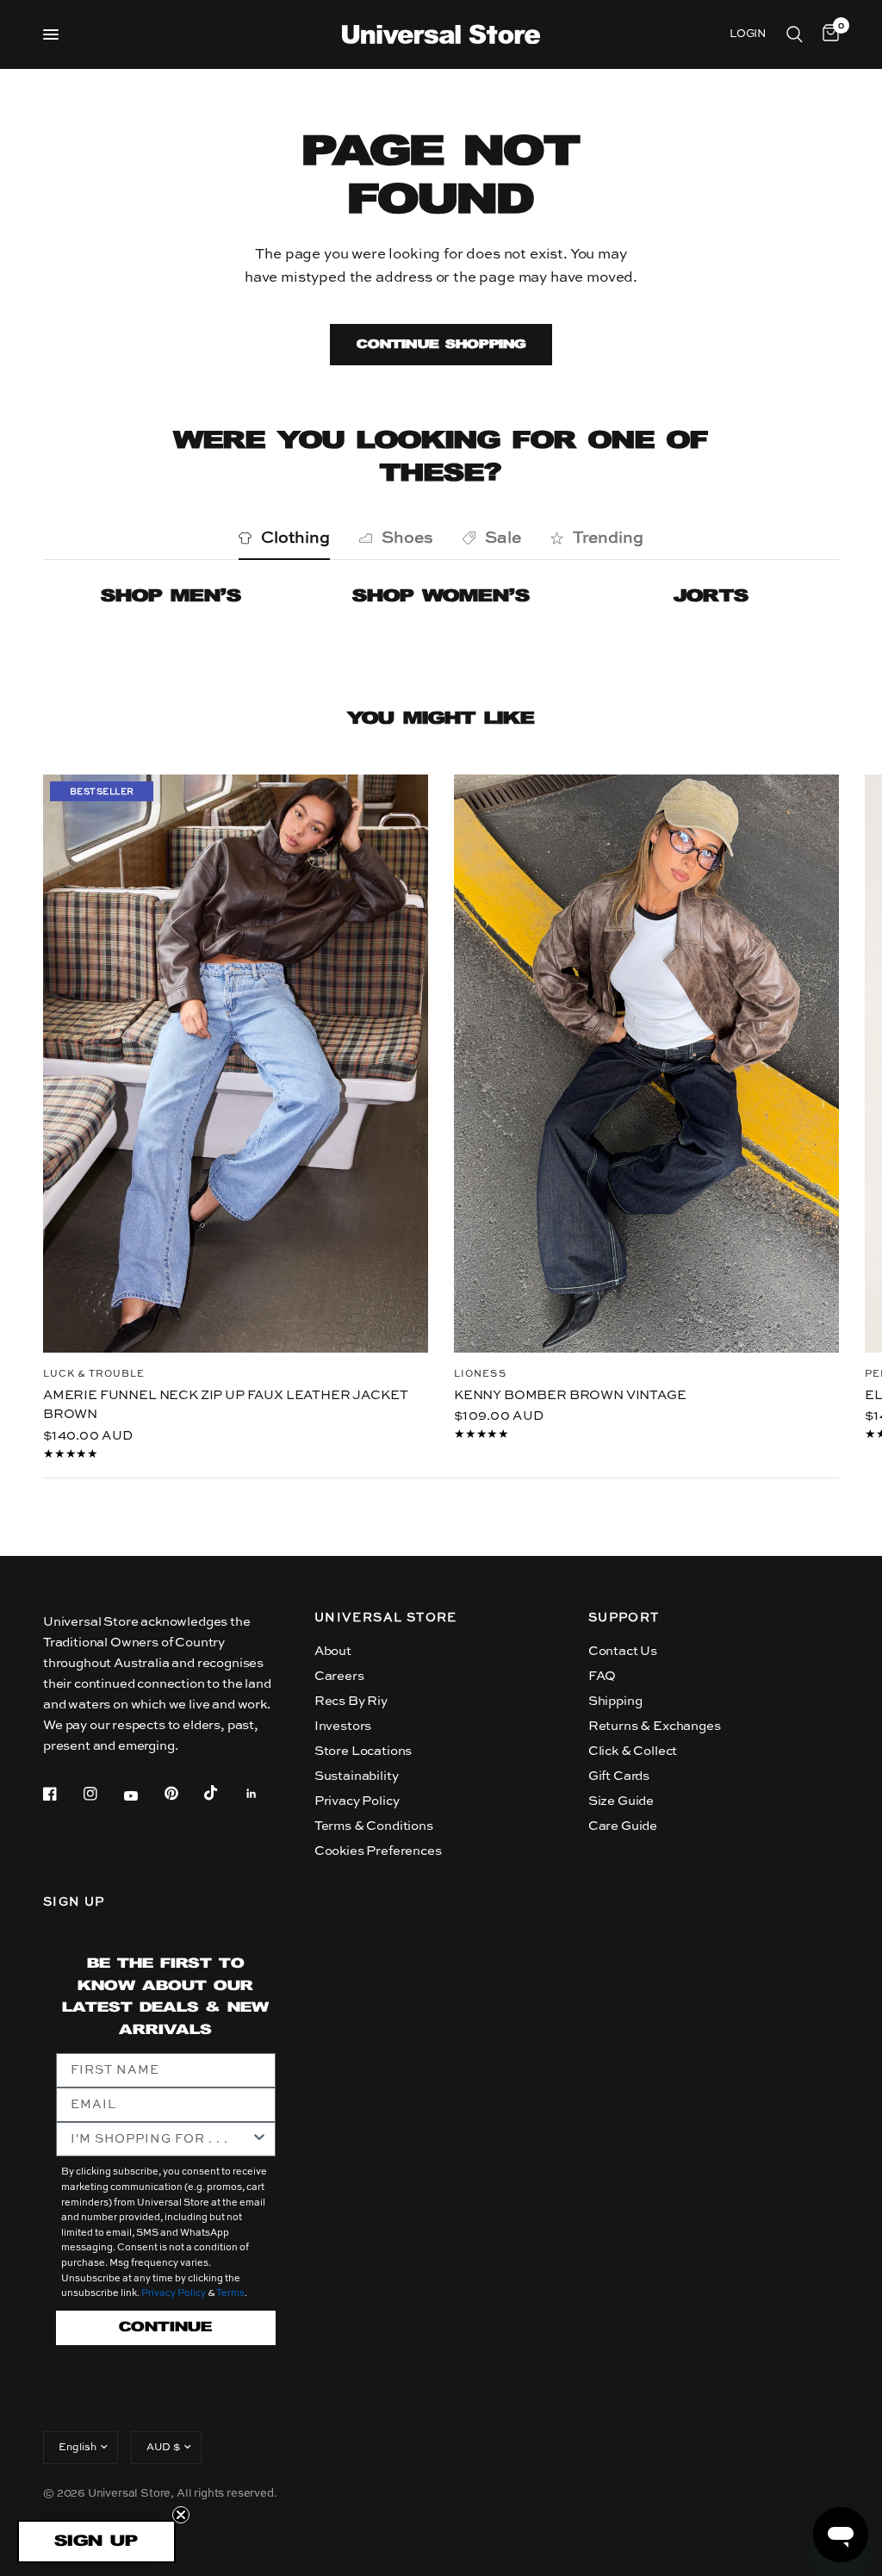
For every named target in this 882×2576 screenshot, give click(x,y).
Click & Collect (633, 1751)
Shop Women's (441, 597)
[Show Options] (259, 2139)
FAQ (602, 1676)
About (333, 1651)
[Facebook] (62, 1794)
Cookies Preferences (378, 1851)
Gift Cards (619, 1776)
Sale (503, 538)
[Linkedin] (264, 1794)
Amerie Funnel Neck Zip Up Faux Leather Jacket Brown (225, 1404)
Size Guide (621, 1801)
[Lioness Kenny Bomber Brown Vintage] (646, 1064)
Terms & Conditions (374, 1826)
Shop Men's (171, 597)
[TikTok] (223, 1793)
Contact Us (623, 1651)
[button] (96, 2542)
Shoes (407, 538)
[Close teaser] (181, 2515)
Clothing (295, 538)
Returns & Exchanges (655, 1726)
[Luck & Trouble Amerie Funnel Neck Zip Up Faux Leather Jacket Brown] (236, 1064)
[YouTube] (143, 1795)
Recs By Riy (351, 1701)
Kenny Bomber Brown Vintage (570, 1394)
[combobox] (161, 2139)
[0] (828, 34)
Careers (339, 1676)
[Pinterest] (183, 1794)
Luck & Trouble (94, 1374)
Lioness (480, 1374)
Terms (230, 2294)
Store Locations (363, 1751)
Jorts (711, 597)
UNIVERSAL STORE (386, 1618)
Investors (343, 1726)
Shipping (615, 1701)
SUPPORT (624, 1618)
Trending (608, 538)
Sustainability (357, 1776)
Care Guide (623, 1826)
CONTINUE (165, 2327)
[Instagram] (102, 1794)
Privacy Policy (357, 1801)
